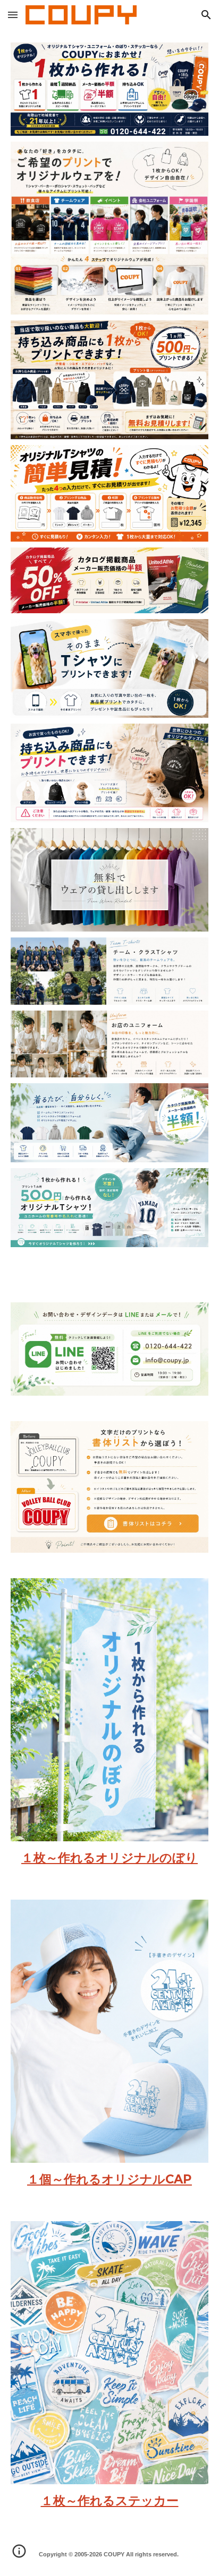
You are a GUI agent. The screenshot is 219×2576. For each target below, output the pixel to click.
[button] (13, 15)
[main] (109, 1858)
